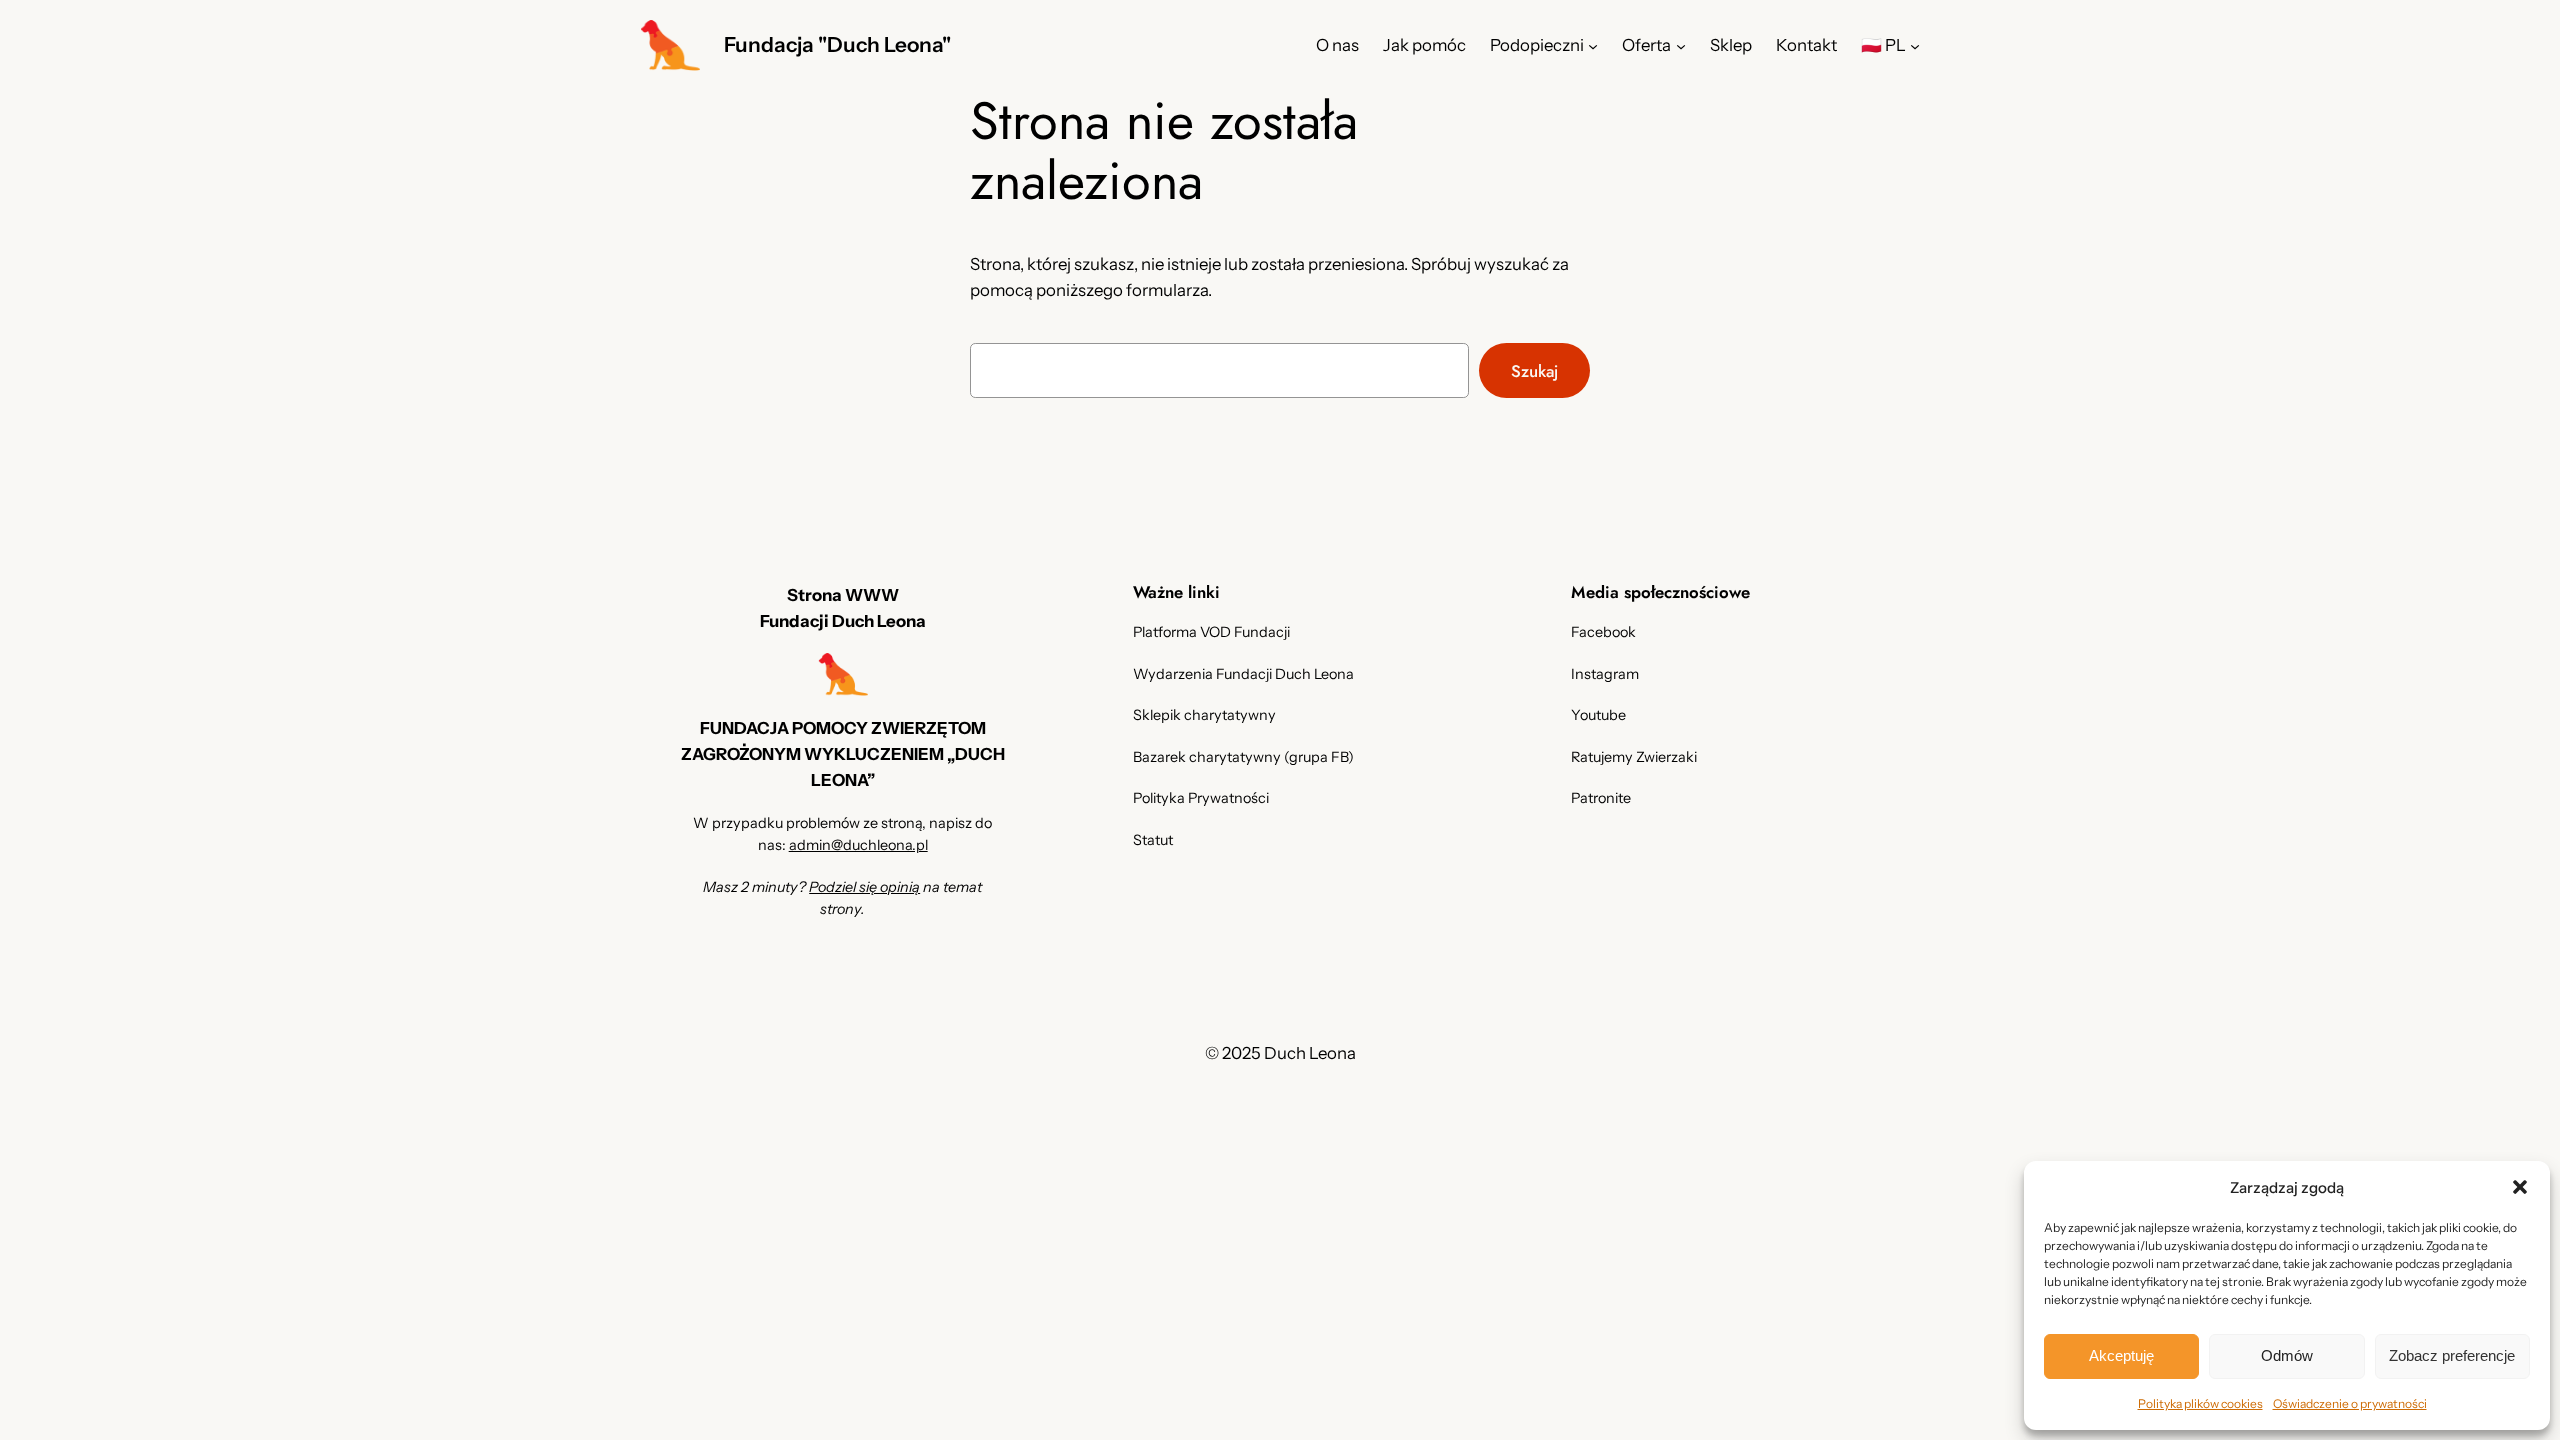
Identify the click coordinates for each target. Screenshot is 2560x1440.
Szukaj (1534, 371)
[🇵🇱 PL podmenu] (1915, 45)
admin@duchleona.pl (858, 845)
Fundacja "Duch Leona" (837, 44)
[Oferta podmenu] (1681, 45)
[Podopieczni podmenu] (1593, 45)
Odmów (2287, 1355)
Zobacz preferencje (2452, 1355)
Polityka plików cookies (2200, 1403)
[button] (2520, 1187)
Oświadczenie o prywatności (2350, 1403)
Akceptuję (2121, 1355)
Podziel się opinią (864, 887)
